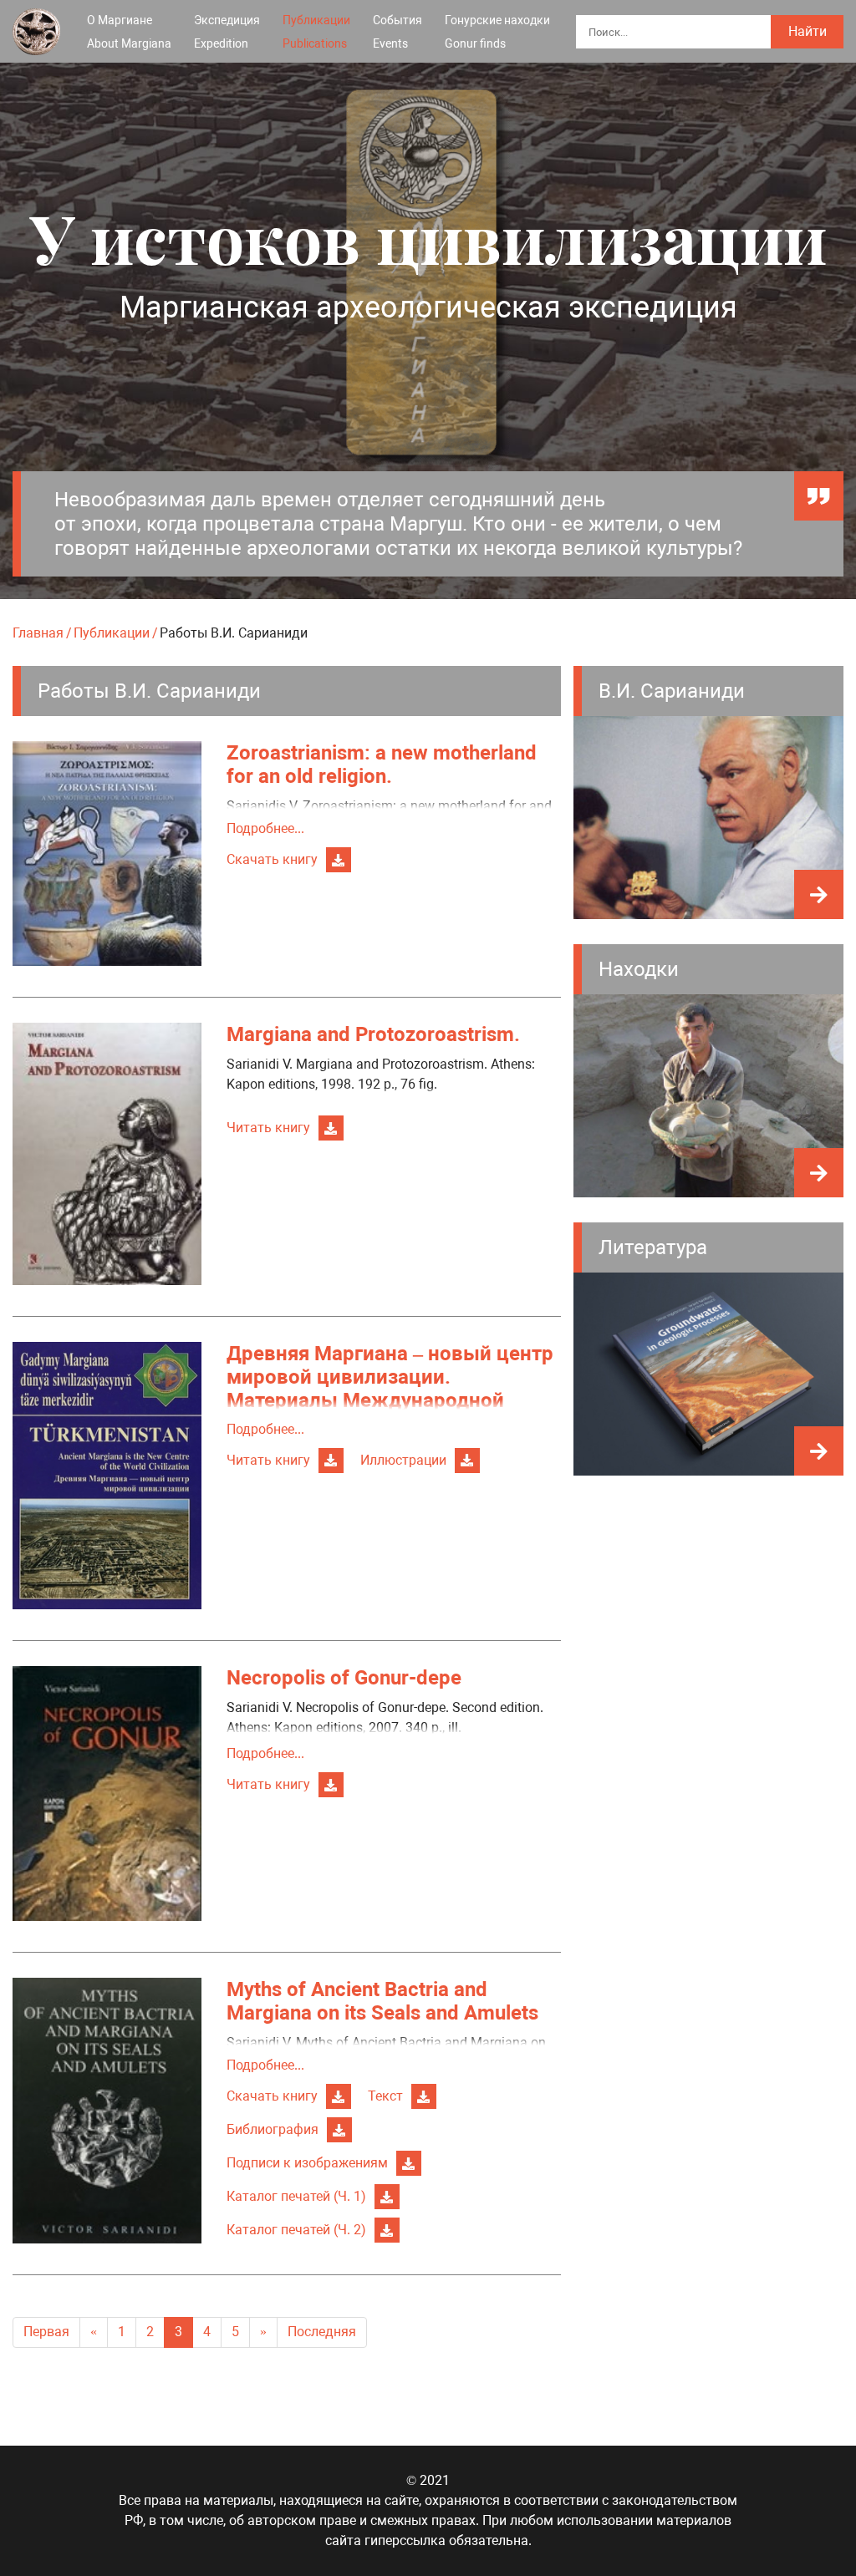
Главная (38, 633)
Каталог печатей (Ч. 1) (296, 2196)
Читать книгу (268, 1128)
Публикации (112, 633)
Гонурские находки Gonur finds (497, 32)
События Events (397, 32)
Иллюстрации (403, 1460)
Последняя (322, 2332)
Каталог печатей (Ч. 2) (296, 2230)
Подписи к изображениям (307, 2163)
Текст (385, 2096)
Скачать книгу (272, 859)
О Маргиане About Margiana (129, 32)
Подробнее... (265, 828)
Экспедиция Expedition (227, 32)
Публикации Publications (316, 32)
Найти (808, 31)
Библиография (273, 2129)
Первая (46, 2332)
